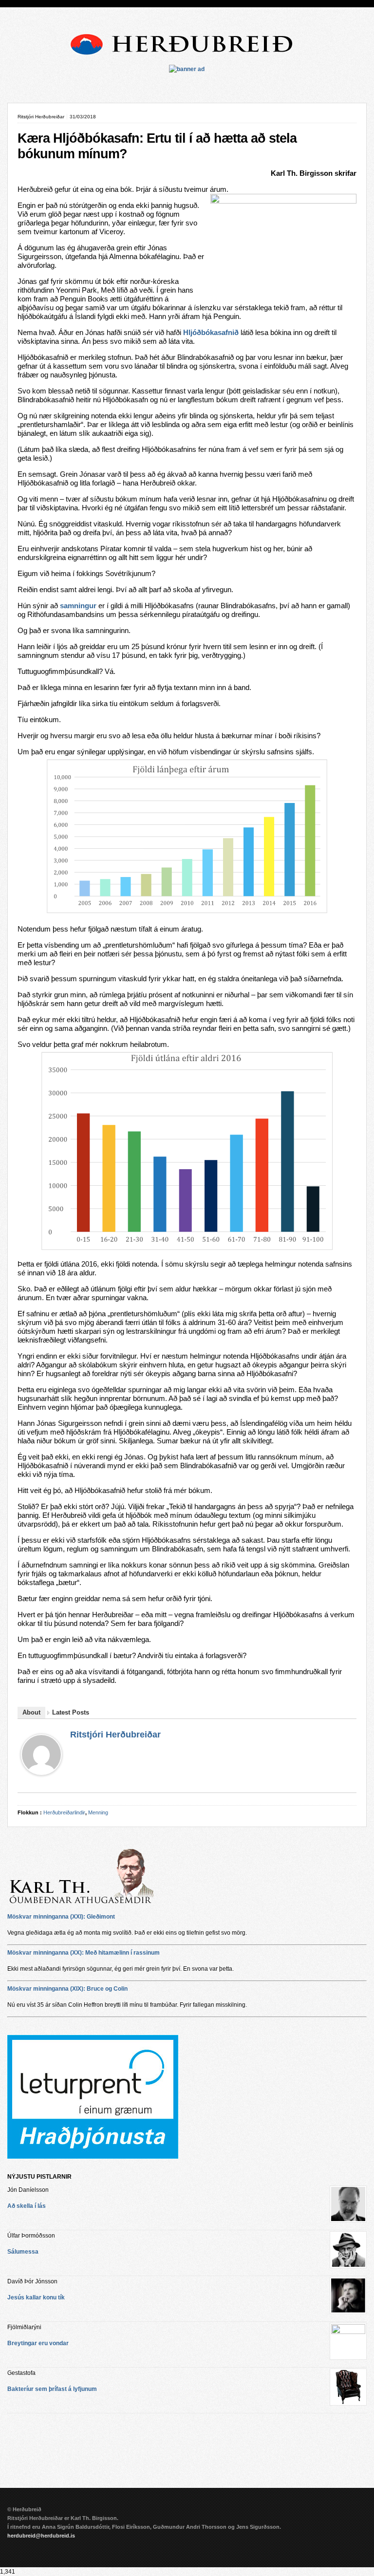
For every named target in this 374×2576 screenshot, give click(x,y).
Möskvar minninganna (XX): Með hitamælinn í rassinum (84, 1953)
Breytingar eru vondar (38, 2343)
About (31, 1712)
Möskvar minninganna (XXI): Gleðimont (61, 1917)
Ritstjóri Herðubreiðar (115, 1735)
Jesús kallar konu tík (36, 2297)
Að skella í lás (27, 2206)
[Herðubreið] (187, 58)
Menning (98, 1812)
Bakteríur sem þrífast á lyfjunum (52, 2389)
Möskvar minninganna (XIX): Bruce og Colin (67, 1989)
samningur (78, 606)
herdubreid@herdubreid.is (41, 2536)
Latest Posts (71, 1712)
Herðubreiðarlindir (64, 1812)
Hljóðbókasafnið (211, 333)
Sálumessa (23, 2252)
